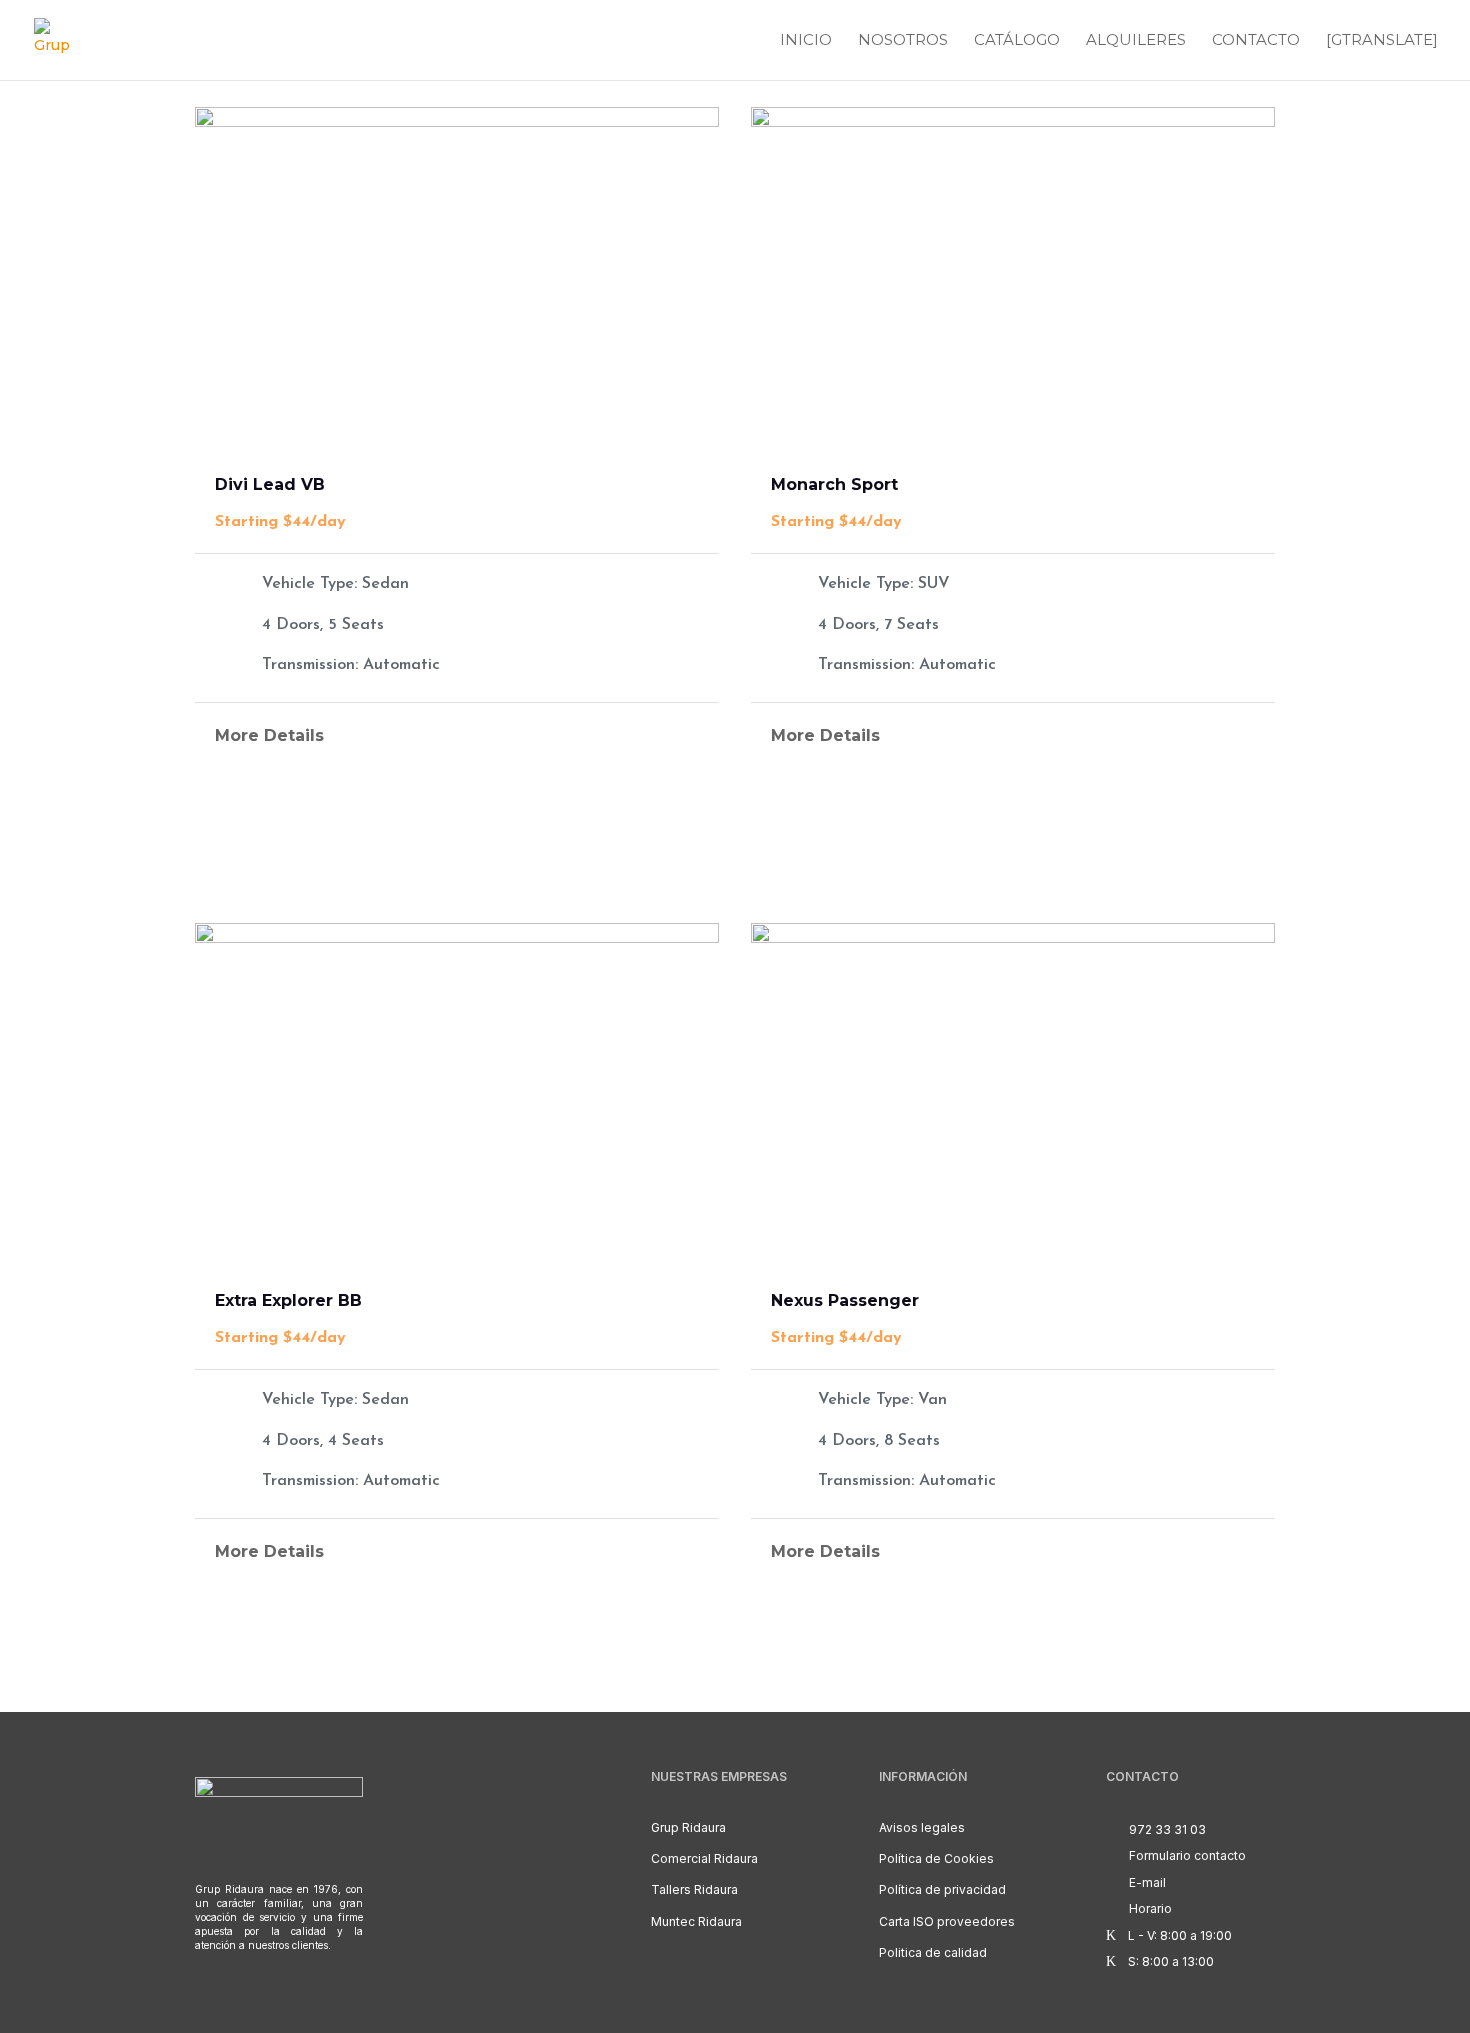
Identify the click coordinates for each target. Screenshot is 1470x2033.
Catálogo (1017, 41)
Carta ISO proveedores (947, 1921)
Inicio (806, 41)
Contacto (1256, 41)
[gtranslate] (1382, 41)
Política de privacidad (942, 1889)
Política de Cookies (936, 1858)
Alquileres (1136, 41)
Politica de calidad (933, 1952)
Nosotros (903, 41)
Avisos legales (922, 1827)
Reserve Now (456, 834)
